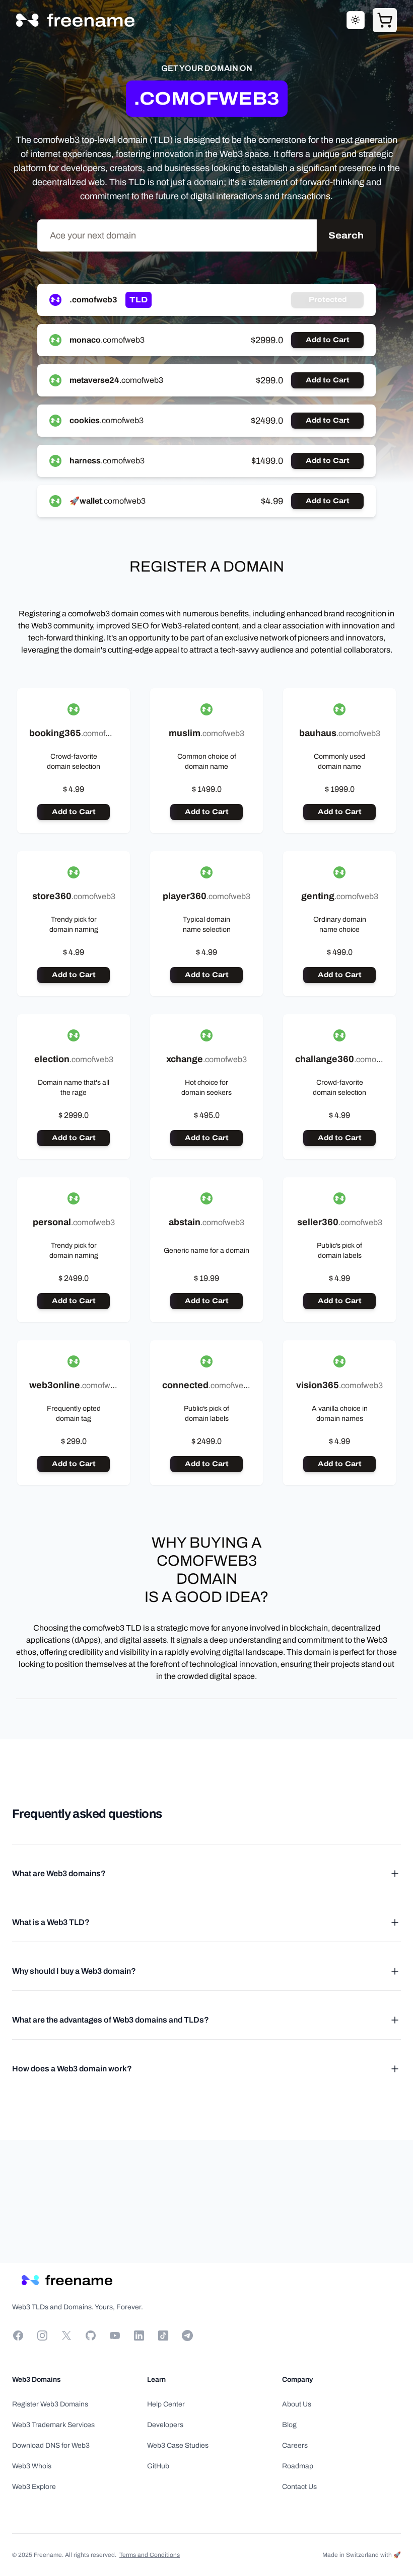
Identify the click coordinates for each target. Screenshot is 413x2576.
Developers (165, 2425)
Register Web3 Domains (50, 2404)
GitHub (158, 2466)
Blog (289, 2425)
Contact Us (299, 2487)
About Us (297, 2404)
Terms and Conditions (150, 2555)
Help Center (166, 2404)
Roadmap (298, 2466)
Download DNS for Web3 (51, 2445)
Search (346, 235)
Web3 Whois (32, 2466)
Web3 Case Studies (178, 2445)
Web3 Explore (34, 2487)
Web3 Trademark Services (53, 2425)
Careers (295, 2445)
